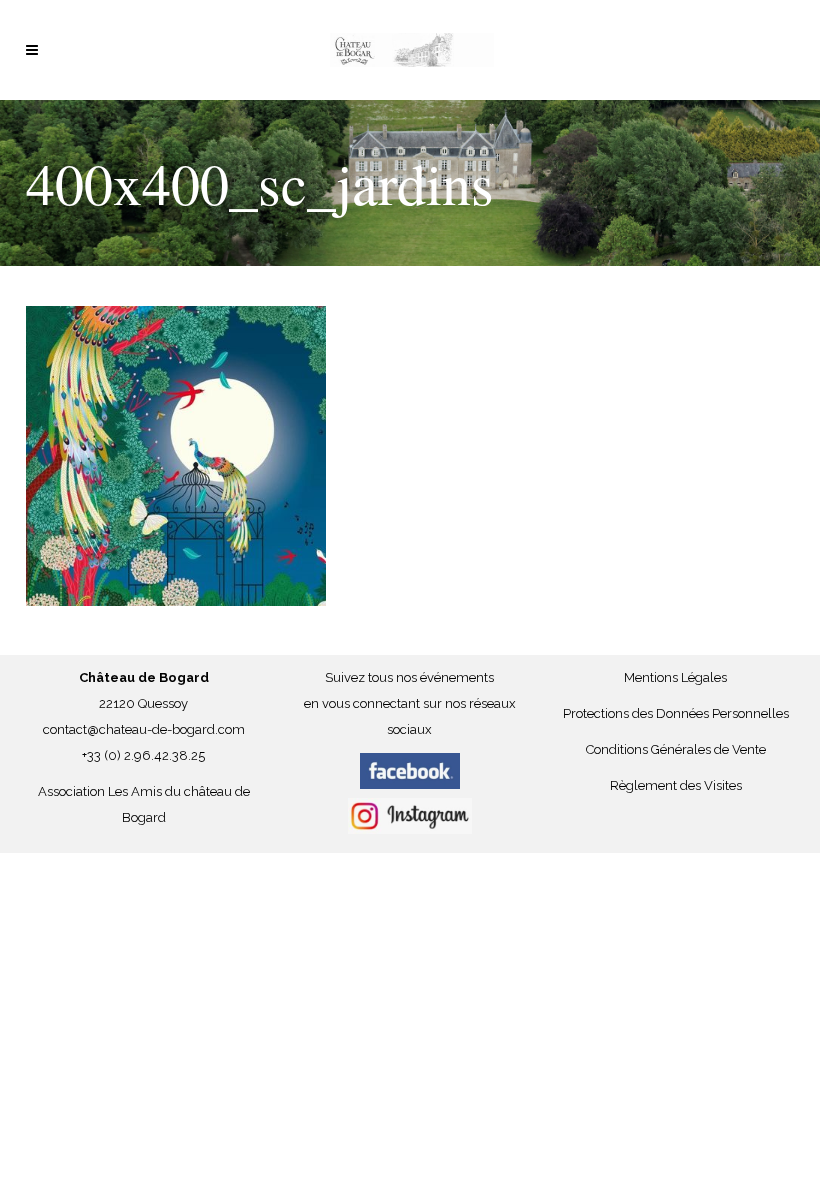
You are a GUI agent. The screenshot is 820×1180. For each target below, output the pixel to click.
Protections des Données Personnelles (676, 713)
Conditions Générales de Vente (676, 749)
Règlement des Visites (676, 785)
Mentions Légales (675, 677)
